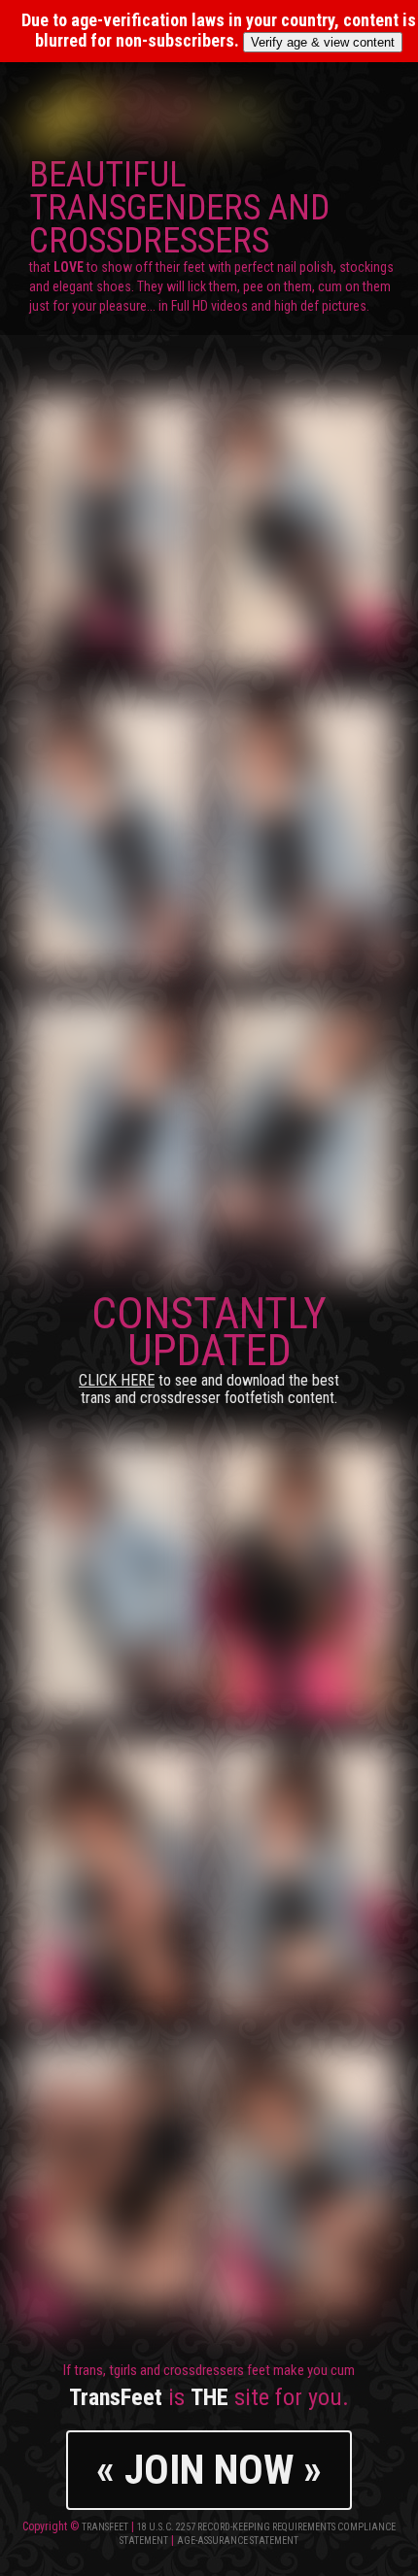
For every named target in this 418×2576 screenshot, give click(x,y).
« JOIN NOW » (209, 2470)
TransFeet (105, 2527)
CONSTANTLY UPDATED (209, 1347)
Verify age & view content (323, 42)
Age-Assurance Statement (238, 2541)
